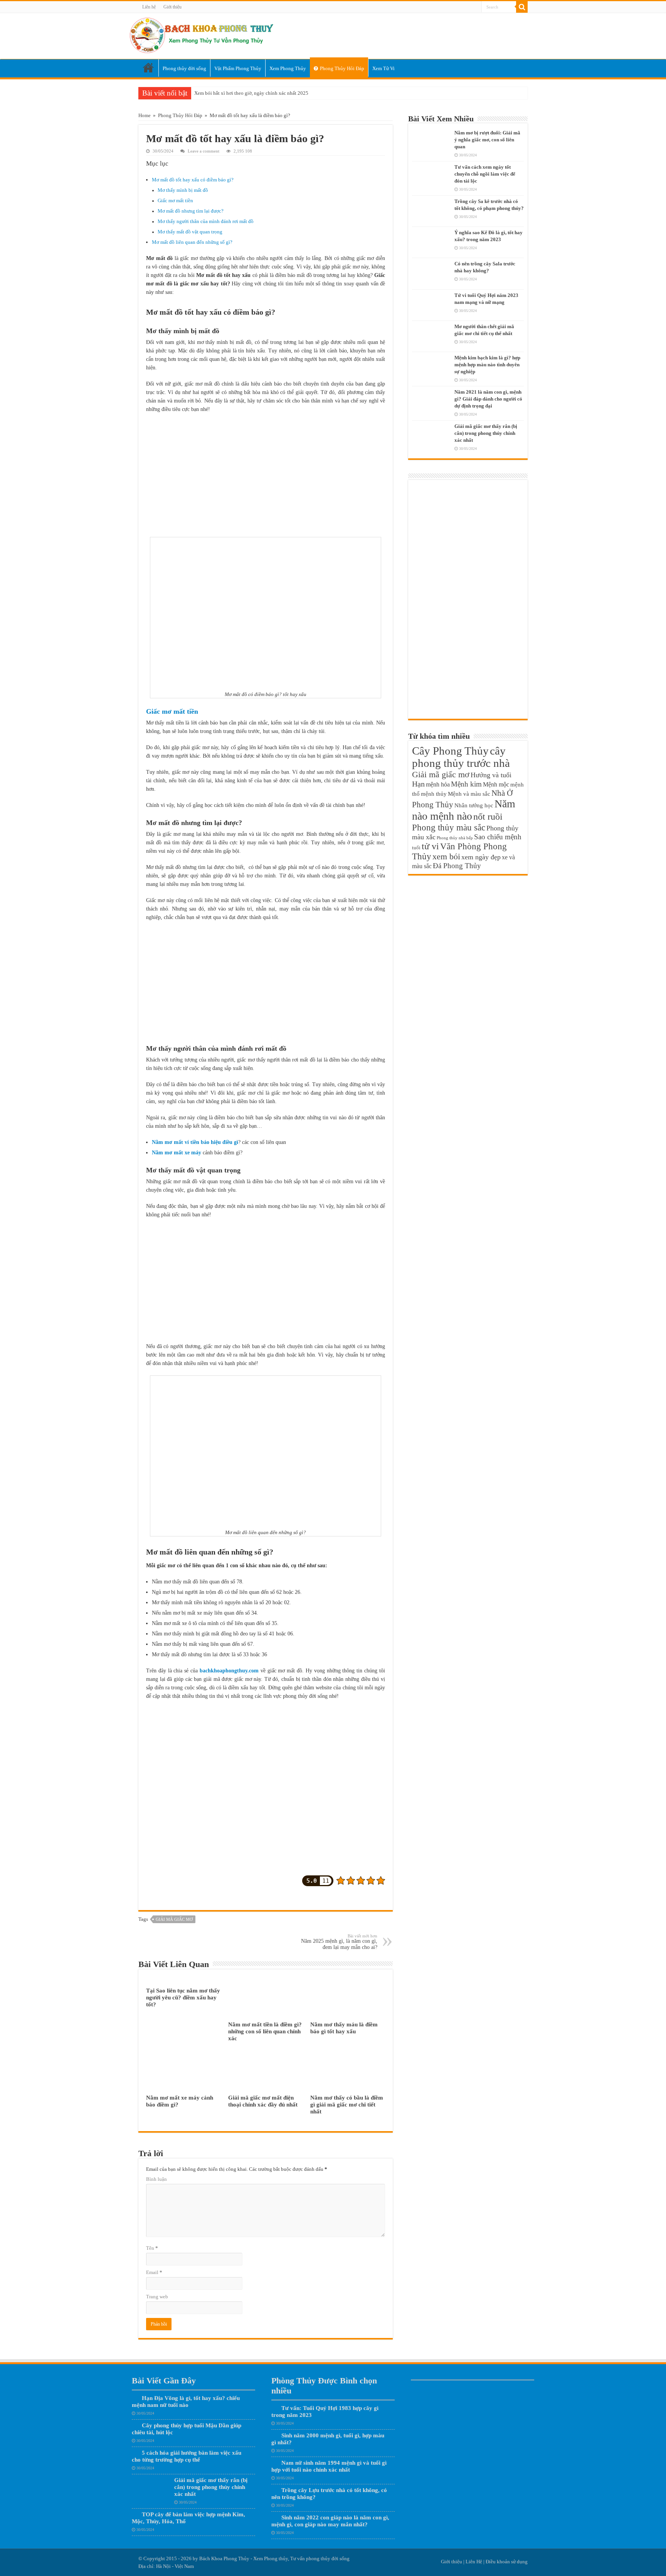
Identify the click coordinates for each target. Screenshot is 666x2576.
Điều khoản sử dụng (507, 2562)
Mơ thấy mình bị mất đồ (183, 190)
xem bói (446, 856)
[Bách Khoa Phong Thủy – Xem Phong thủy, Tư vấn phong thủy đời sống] (201, 34)
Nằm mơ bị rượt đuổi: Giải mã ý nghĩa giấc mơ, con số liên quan (487, 140)
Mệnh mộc (496, 784)
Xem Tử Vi (383, 68)
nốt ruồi (488, 817)
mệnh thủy (434, 794)
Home (148, 68)
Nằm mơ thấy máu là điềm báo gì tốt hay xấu (344, 2028)
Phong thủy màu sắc (449, 827)
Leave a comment (203, 151)
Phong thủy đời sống (184, 68)
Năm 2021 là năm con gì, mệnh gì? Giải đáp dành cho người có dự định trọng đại (488, 399)
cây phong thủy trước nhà (461, 757)
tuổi (416, 848)
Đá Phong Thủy (457, 866)
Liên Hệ (474, 2562)
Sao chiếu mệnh (498, 837)
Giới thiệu (172, 7)
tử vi (430, 846)
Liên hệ (149, 7)
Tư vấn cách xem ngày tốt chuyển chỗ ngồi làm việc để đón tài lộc (485, 174)
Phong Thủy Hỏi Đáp (342, 68)
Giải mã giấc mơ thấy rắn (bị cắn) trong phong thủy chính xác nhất (486, 433)
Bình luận (156, 2179)
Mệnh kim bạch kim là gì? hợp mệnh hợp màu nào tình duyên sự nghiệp (487, 365)
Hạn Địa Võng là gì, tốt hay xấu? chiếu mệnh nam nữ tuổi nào (186, 2401)
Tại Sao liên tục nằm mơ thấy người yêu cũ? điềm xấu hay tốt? (183, 1997)
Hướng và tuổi (491, 775)
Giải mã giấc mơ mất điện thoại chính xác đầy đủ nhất (263, 2101)
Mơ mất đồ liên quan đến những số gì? (192, 242)
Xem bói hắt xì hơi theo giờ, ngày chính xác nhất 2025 (251, 93)
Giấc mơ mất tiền (175, 201)
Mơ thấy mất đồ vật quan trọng (190, 232)
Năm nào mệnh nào (464, 810)
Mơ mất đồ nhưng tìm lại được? (191, 211)
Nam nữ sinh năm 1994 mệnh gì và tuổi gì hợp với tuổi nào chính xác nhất (329, 2466)
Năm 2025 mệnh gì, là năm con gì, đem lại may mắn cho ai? (339, 1942)
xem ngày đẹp (481, 857)
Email (154, 2272)
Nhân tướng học (474, 805)
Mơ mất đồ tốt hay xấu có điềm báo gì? (193, 180)
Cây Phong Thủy (450, 751)
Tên (152, 2248)
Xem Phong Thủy (288, 68)
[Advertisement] (266, 475)
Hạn (418, 784)
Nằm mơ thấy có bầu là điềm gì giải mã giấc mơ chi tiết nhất (347, 2104)
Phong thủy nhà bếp (455, 838)
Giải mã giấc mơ (174, 1919)
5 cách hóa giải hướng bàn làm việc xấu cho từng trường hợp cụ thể (187, 2456)
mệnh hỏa (438, 784)
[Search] (522, 7)
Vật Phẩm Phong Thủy (238, 68)
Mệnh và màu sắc (469, 794)
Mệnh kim (466, 784)
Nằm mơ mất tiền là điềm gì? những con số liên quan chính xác (265, 2031)
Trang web (157, 2297)
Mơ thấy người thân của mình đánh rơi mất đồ (206, 221)
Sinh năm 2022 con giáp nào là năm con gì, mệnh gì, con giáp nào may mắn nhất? (330, 2521)
